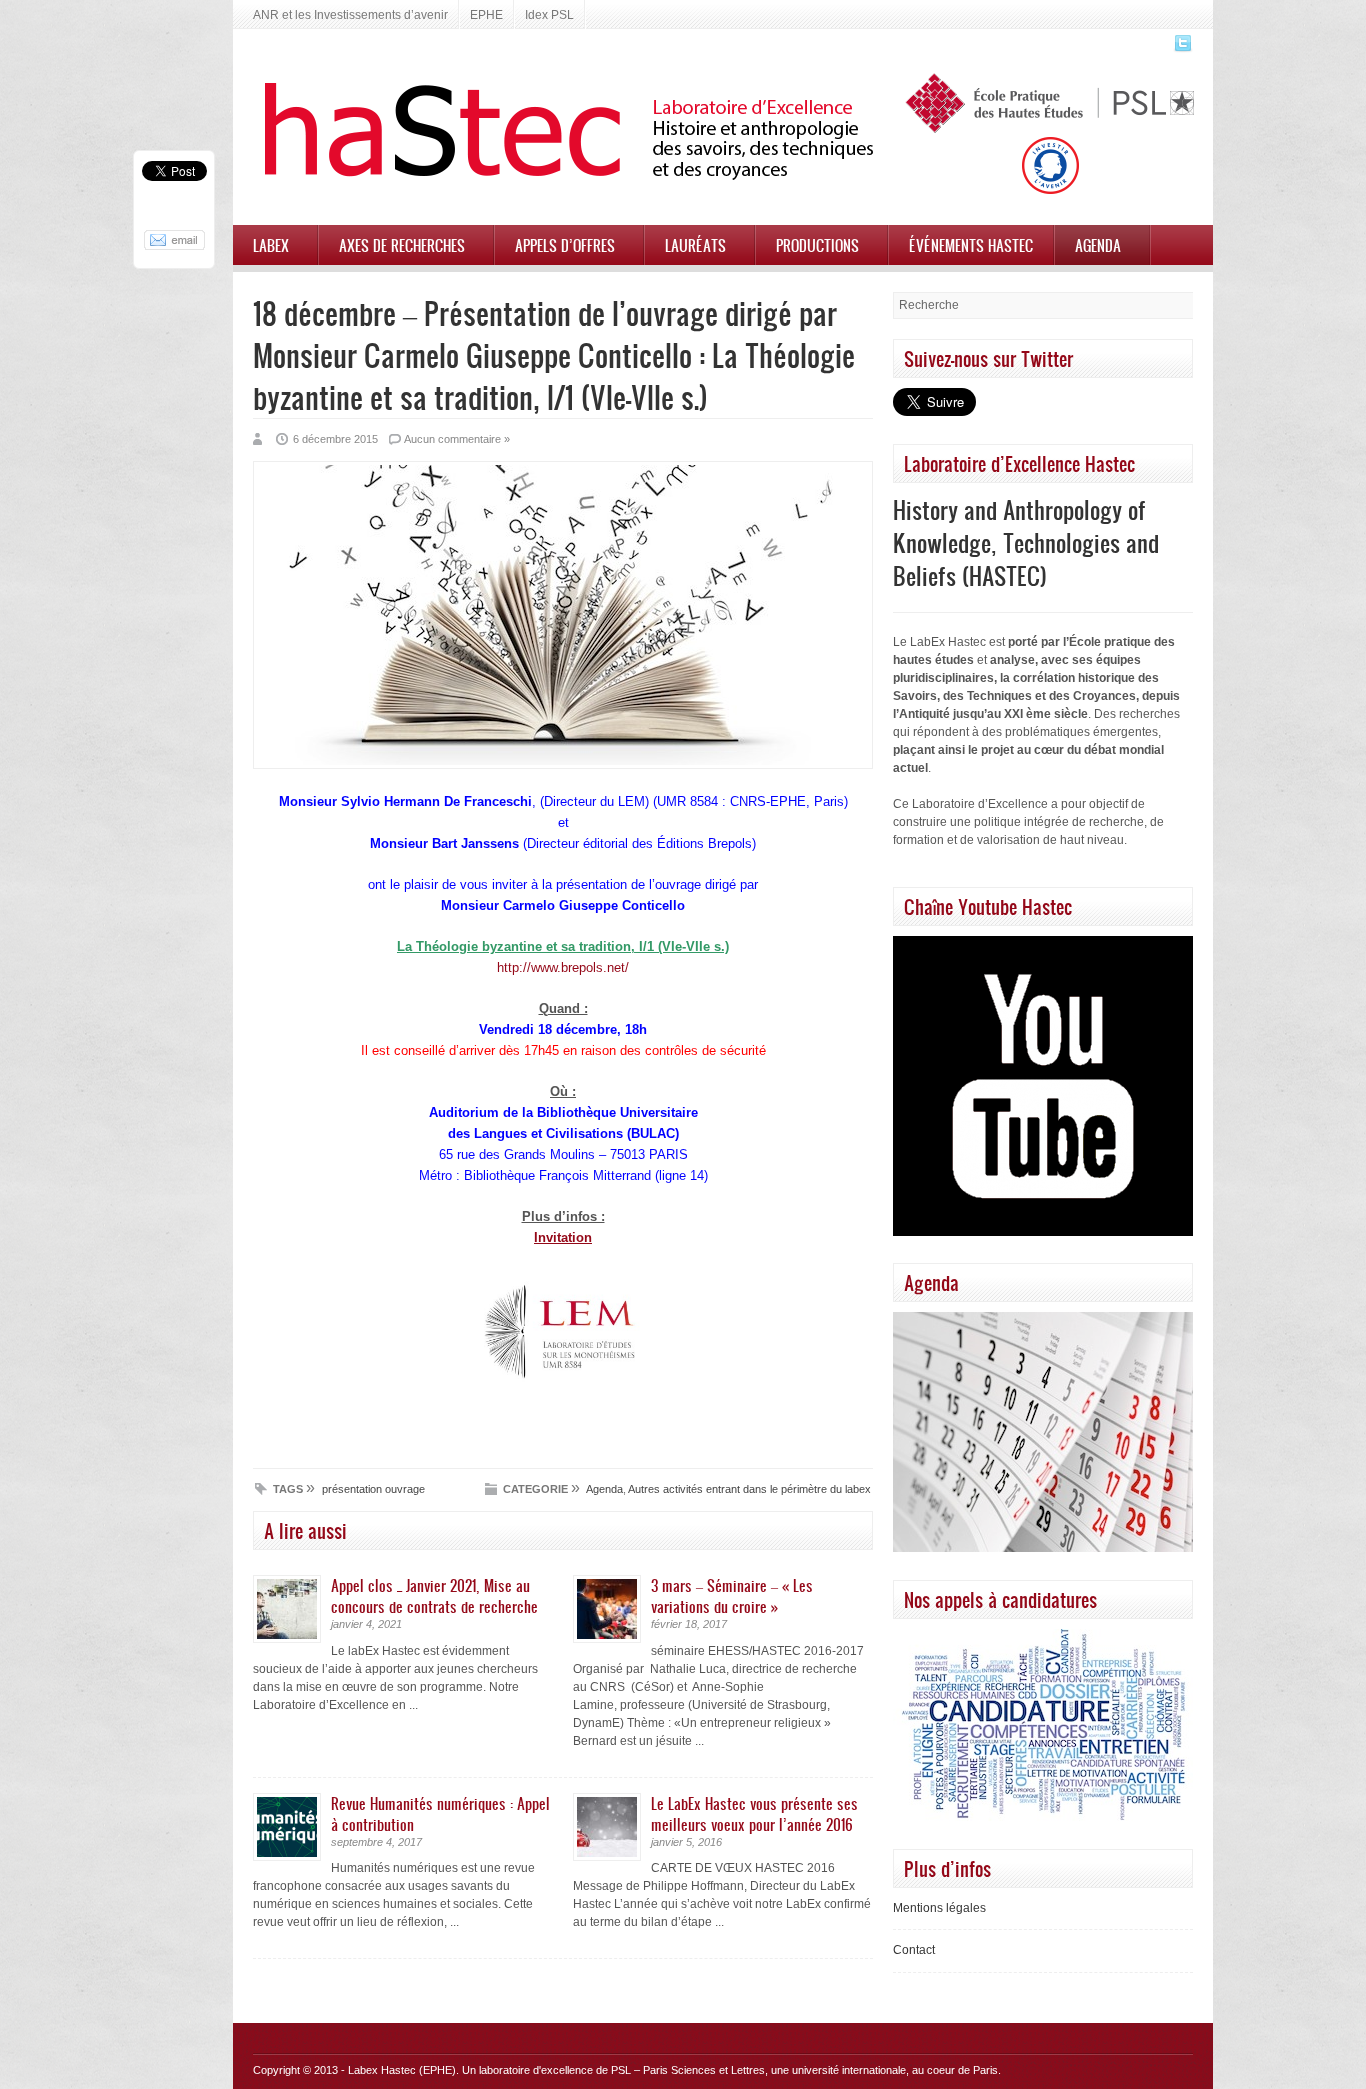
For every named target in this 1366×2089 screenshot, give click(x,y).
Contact (914, 1950)
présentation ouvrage (373, 1489)
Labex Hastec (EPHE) (402, 2070)
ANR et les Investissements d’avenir (350, 15)
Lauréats (695, 245)
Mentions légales (939, 1908)
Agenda (1098, 245)
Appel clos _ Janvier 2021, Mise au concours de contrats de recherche (434, 1595)
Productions (817, 245)
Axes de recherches (402, 245)
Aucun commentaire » (457, 439)
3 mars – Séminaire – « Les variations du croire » (732, 1595)
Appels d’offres (565, 245)
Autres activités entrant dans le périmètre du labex (749, 1489)
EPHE (486, 15)
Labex (271, 245)
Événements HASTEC (971, 245)
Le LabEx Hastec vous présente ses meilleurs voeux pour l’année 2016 (754, 1813)
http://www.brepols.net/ (563, 967)
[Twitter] (1180, 49)
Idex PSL (549, 15)
